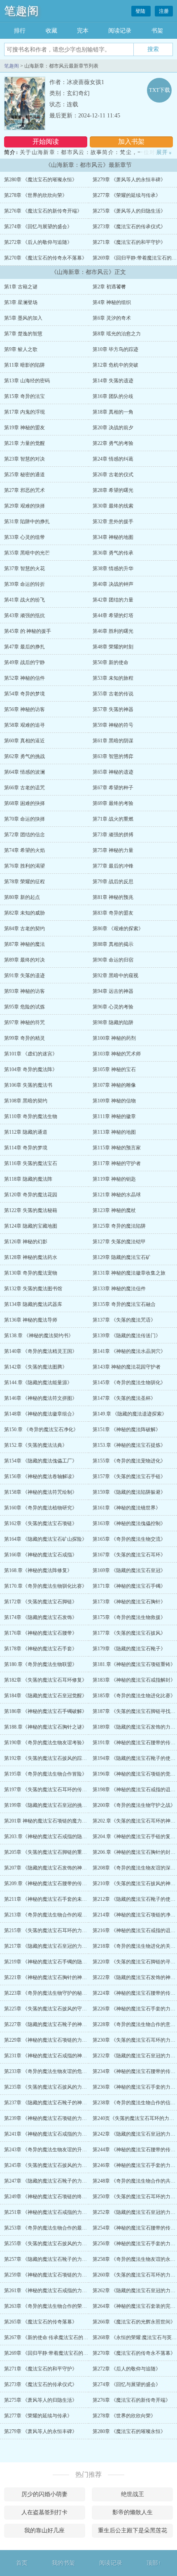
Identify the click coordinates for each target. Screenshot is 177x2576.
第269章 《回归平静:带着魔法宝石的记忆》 (51, 2353)
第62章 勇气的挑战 (24, 756)
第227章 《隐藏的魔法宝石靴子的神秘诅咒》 (53, 2024)
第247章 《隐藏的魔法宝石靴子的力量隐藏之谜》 (58, 2181)
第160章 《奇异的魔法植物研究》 (41, 1508)
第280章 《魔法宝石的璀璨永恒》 (41, 180)
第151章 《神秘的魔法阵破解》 (127, 1430)
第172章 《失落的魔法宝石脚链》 (41, 1602)
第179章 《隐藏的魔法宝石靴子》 (129, 1649)
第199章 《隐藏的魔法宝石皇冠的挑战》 (48, 1805)
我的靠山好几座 (44, 2530)
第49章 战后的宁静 (24, 662)
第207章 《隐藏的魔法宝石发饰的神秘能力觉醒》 (58, 1868)
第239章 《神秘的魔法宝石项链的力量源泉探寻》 (58, 2118)
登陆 (141, 11)
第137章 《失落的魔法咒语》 (124, 1320)
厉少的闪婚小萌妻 (44, 2494)
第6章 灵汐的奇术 (112, 318)
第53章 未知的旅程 (113, 678)
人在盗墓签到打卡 (44, 2512)
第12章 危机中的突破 (115, 365)
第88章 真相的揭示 (113, 944)
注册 (164, 11)
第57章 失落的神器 (113, 709)
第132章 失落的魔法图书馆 (33, 1289)
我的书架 (63, 2563)
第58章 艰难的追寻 (24, 725)
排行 (20, 31)
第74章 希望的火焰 (24, 850)
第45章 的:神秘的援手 (28, 631)
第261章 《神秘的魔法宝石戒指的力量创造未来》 (58, 2291)
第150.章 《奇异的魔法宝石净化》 (41, 1430)
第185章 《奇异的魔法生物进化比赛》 (134, 1696)
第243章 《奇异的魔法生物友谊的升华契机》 (53, 2150)
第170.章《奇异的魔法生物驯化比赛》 (45, 1586)
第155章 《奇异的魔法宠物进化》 (129, 1461)
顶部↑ (154, 2563)
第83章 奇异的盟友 (113, 913)
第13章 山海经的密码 (27, 381)
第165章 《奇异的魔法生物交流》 (129, 1539)
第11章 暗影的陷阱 (24, 365)
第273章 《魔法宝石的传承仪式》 (129, 227)
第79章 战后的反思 (113, 882)
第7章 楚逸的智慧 (23, 334)
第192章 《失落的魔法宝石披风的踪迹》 (48, 1758)
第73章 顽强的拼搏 (113, 835)
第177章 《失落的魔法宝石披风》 (129, 1633)
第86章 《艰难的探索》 (118, 929)
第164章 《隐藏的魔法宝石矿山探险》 (45, 1539)
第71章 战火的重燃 (113, 819)
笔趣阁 (21, 11)
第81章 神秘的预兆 (113, 897)
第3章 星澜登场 (21, 302)
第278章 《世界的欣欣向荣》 (36, 195)
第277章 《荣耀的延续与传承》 (127, 195)
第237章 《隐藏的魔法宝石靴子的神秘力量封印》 (58, 2103)
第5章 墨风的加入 (23, 318)
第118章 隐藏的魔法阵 (28, 1179)
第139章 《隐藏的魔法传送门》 (127, 1336)
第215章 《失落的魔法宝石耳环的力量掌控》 (53, 1930)
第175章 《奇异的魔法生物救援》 (129, 1617)
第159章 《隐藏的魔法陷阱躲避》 (129, 1492)
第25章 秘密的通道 (24, 475)
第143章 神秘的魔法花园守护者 (127, 1367)
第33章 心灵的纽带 (24, 537)
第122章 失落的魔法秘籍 (31, 1210)
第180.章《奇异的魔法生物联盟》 (41, 1664)
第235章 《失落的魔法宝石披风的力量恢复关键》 (58, 2087)
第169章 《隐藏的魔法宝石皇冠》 (129, 1570)
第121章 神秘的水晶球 (117, 1195)
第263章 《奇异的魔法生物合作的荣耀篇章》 (53, 2306)
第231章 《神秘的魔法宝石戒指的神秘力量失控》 (58, 2056)
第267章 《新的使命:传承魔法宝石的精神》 (51, 2337)
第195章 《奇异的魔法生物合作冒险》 (45, 1774)
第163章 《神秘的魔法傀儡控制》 (129, 1523)
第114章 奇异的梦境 (26, 1148)
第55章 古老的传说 (113, 694)
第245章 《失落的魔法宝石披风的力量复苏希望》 (58, 2165)
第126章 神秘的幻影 (26, 1242)
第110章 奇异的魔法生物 (31, 1116)
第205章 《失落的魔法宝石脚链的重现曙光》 (53, 1852)
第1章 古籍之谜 (21, 287)
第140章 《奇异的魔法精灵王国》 (41, 1351)
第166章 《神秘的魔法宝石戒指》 (41, 1555)
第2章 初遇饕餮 (109, 287)
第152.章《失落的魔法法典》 (36, 1445)
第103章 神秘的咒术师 (117, 1054)
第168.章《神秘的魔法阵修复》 (38, 1570)
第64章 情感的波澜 (24, 772)
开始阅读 (46, 142)
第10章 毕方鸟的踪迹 (115, 349)
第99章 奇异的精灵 (24, 1038)
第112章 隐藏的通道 (26, 1132)
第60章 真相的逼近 (24, 741)
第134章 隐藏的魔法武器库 (33, 1304)
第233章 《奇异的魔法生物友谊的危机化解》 (53, 2071)
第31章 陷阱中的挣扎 (27, 522)
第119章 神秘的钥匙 (114, 1179)
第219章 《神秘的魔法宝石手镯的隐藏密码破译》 (58, 1962)
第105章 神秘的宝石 (114, 1069)
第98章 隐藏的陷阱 (113, 1022)
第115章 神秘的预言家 (117, 1148)
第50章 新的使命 (111, 662)
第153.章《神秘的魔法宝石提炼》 (129, 1445)
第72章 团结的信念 (24, 835)
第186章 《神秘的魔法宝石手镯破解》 (45, 1711)
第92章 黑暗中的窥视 (115, 976)
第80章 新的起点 (22, 897)
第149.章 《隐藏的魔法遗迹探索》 (130, 1414)
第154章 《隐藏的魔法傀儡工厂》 (41, 1461)
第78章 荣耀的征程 (24, 882)
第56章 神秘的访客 (24, 709)
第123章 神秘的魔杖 (114, 1210)
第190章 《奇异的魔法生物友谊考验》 (45, 1743)
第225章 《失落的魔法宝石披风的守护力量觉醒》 (58, 2009)
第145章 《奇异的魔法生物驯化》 (129, 1383)
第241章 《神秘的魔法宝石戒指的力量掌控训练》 (58, 2134)
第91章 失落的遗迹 (24, 976)
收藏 (51, 31)
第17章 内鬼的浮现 (24, 412)
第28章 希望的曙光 (113, 490)
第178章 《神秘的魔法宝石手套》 (41, 1649)
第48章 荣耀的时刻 (113, 647)
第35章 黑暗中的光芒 (27, 553)
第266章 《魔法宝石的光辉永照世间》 (134, 2322)
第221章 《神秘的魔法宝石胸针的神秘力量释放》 (58, 1977)
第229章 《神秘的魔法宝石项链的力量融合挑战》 (58, 2040)
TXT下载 (160, 90)
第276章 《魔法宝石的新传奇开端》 (43, 211)
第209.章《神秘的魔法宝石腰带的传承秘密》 (53, 1883)
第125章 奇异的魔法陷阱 (119, 1226)
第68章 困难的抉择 (24, 803)
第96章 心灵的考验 (113, 1007)
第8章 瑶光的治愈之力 (117, 334)
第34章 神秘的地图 (113, 537)
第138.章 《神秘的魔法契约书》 (39, 1336)
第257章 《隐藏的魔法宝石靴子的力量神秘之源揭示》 (63, 2259)
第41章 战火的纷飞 (24, 600)
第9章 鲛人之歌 (21, 349)
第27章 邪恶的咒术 (24, 490)
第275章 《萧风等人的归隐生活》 (129, 211)
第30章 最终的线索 (113, 506)
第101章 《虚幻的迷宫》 (31, 1054)
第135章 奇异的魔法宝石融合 (124, 1304)
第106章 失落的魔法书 (28, 1085)
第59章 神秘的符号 (113, 725)
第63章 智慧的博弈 (113, 756)
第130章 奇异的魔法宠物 (31, 1273)
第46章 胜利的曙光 (113, 631)
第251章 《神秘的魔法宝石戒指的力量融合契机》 (58, 2212)
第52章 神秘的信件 (24, 678)
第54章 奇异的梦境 (24, 694)
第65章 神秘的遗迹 (113, 772)
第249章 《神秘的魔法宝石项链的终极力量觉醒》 (58, 2197)
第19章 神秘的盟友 (24, 428)
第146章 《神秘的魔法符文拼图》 (41, 1398)
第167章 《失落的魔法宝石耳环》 (129, 1555)
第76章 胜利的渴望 (24, 866)
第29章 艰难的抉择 (24, 506)
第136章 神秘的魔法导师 (31, 1320)
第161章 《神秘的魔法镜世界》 (127, 1508)
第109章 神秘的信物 (114, 1101)
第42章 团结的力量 (113, 600)
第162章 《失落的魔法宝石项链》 (41, 1523)
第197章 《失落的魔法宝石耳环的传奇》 (48, 1790)
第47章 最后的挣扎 (24, 647)
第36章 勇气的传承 (113, 553)
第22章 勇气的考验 (113, 443)
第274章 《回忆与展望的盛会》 (38, 227)
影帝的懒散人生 (133, 2512)
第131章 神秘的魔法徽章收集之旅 (129, 1273)
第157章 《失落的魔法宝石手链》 (129, 1476)
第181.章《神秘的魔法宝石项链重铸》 (134, 1664)
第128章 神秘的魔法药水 (31, 1257)
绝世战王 (133, 2494)
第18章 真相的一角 (113, 412)
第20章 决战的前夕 (113, 428)
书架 (157, 31)
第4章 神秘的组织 (112, 302)
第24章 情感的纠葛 (113, 459)
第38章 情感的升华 (113, 569)
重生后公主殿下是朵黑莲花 (133, 2530)
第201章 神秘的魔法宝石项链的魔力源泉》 (50, 1821)
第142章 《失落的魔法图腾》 (36, 1367)
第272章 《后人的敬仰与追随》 (38, 242)
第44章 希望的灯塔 (113, 615)
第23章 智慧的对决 (24, 459)
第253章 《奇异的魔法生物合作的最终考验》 (53, 2228)
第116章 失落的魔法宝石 (31, 1163)
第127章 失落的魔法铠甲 (119, 1242)
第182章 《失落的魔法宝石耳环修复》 (45, 1680)
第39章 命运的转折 (24, 584)
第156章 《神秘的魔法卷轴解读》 (41, 1476)
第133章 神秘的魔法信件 (119, 1289)
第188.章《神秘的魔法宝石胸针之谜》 (45, 1727)
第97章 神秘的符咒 (24, 1022)
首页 (22, 2563)
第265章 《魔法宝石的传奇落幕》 (41, 2322)
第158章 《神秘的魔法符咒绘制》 (41, 1492)
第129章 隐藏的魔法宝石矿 (122, 1257)
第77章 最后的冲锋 (113, 866)
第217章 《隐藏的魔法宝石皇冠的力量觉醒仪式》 (58, 1946)
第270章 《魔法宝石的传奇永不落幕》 (45, 258)
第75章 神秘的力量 (113, 850)
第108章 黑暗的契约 (26, 1101)
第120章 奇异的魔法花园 (31, 1195)
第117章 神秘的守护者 (117, 1163)
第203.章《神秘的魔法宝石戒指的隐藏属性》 (53, 1837)
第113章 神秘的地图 (114, 1132)
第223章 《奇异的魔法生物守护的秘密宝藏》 (53, 1993)
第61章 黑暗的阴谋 (113, 741)
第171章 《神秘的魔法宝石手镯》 (129, 1586)
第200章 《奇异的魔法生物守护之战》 (134, 1805)
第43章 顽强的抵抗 (24, 615)
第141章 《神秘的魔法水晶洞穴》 (129, 1351)
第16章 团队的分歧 (113, 396)
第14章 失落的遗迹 (113, 381)
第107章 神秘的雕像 (114, 1085)
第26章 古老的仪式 (113, 475)
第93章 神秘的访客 (24, 991)
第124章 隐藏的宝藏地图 (31, 1226)
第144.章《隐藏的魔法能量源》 (38, 1383)
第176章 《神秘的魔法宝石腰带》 (41, 1633)
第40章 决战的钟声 (113, 584)
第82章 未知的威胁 (24, 913)
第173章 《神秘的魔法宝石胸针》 (129, 1602)
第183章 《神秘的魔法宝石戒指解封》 (134, 1680)
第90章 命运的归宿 (113, 960)
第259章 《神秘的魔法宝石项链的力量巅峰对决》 (58, 2275)
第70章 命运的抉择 (24, 819)
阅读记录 (120, 31)
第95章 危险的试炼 (24, 1007)
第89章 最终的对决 (24, 960)
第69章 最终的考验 (113, 803)
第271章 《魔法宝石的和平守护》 (129, 242)
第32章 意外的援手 (113, 522)
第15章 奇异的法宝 (24, 396)
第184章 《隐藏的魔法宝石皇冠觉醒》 (45, 1696)
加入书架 (131, 142)
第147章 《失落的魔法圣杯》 (124, 1398)
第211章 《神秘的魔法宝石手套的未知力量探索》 (58, 1899)
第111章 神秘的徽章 (114, 1116)
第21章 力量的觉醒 (24, 443)
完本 (83, 31)
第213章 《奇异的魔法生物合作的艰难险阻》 (53, 1915)
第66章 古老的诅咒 (24, 788)
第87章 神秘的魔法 (24, 944)
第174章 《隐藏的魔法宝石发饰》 (41, 1617)
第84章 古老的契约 (24, 929)
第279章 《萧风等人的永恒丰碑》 (129, 180)
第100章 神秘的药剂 (114, 1038)
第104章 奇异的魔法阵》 (31, 1069)
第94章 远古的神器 (113, 991)
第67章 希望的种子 (113, 788)
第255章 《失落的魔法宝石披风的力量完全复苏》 (58, 2244)
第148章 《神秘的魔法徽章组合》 (41, 1414)
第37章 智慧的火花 (24, 569)
